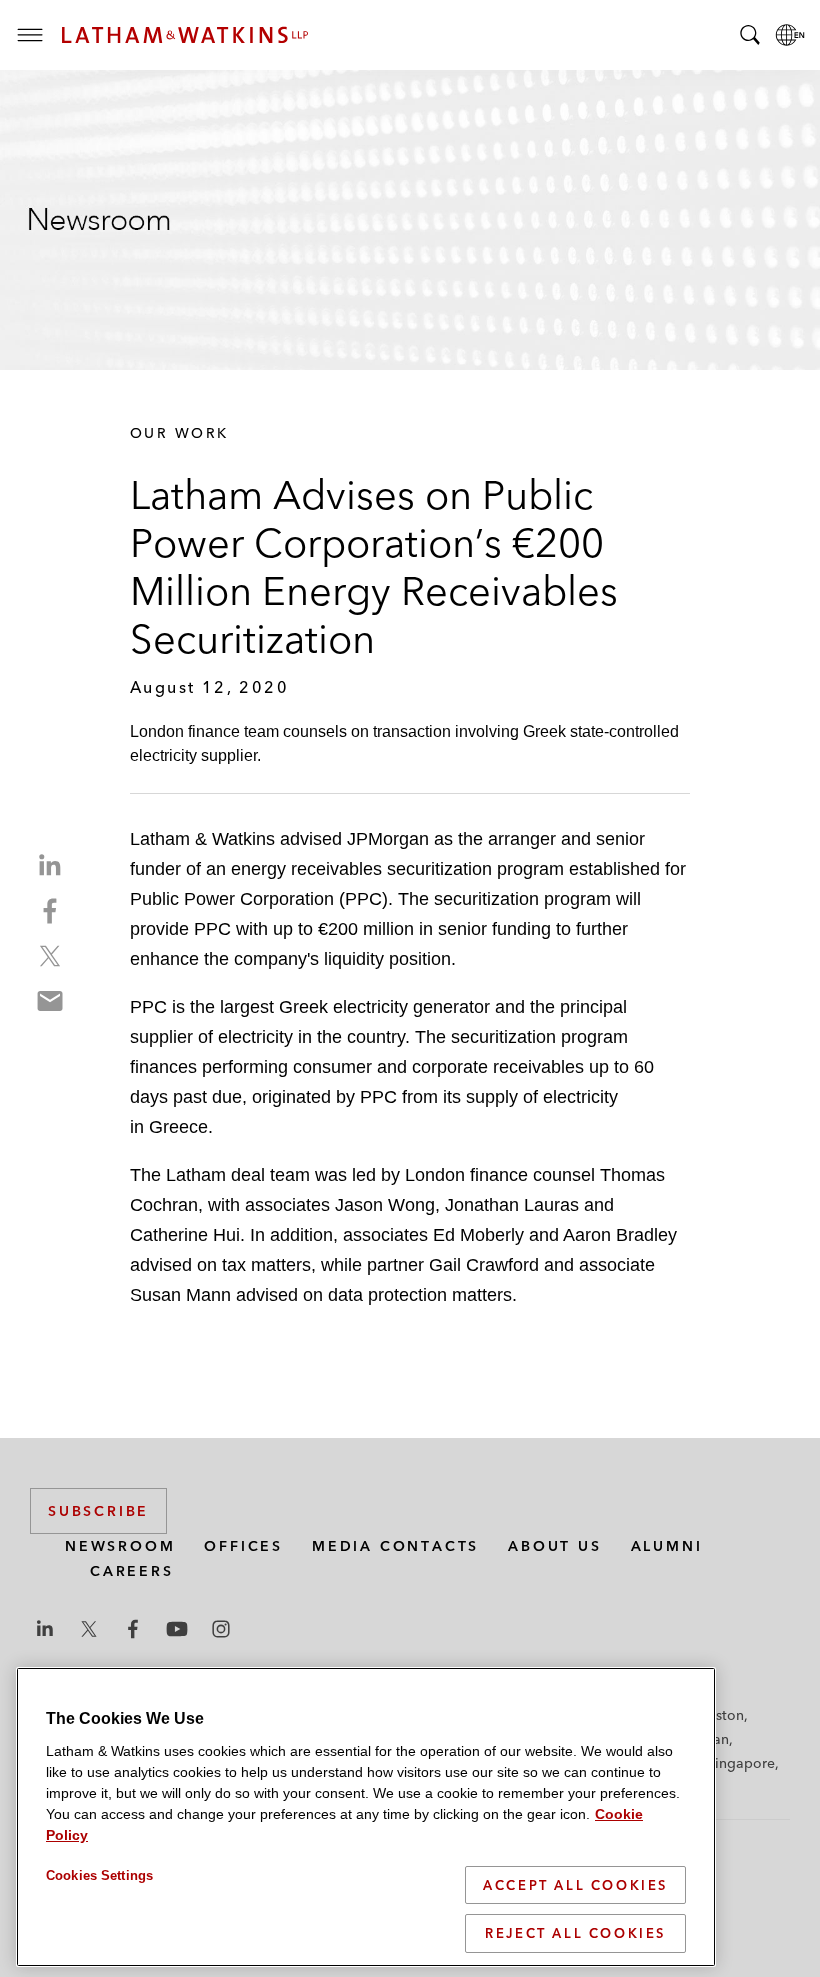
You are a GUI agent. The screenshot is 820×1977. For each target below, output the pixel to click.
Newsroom (120, 1546)
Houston (716, 1715)
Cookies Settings (99, 1875)
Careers (132, 1571)
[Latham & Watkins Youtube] (177, 1629)
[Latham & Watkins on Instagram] (221, 1629)
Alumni (667, 1546)
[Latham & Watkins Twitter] (89, 1629)
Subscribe (98, 1511)
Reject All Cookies (575, 1933)
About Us (554, 1546)
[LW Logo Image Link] (185, 35)
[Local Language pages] (790, 35)
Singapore (741, 1763)
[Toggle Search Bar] (750, 35)
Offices (243, 1546)
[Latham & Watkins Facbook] (133, 1629)
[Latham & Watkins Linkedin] (45, 1629)
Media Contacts (395, 1546)
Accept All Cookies (575, 1885)
